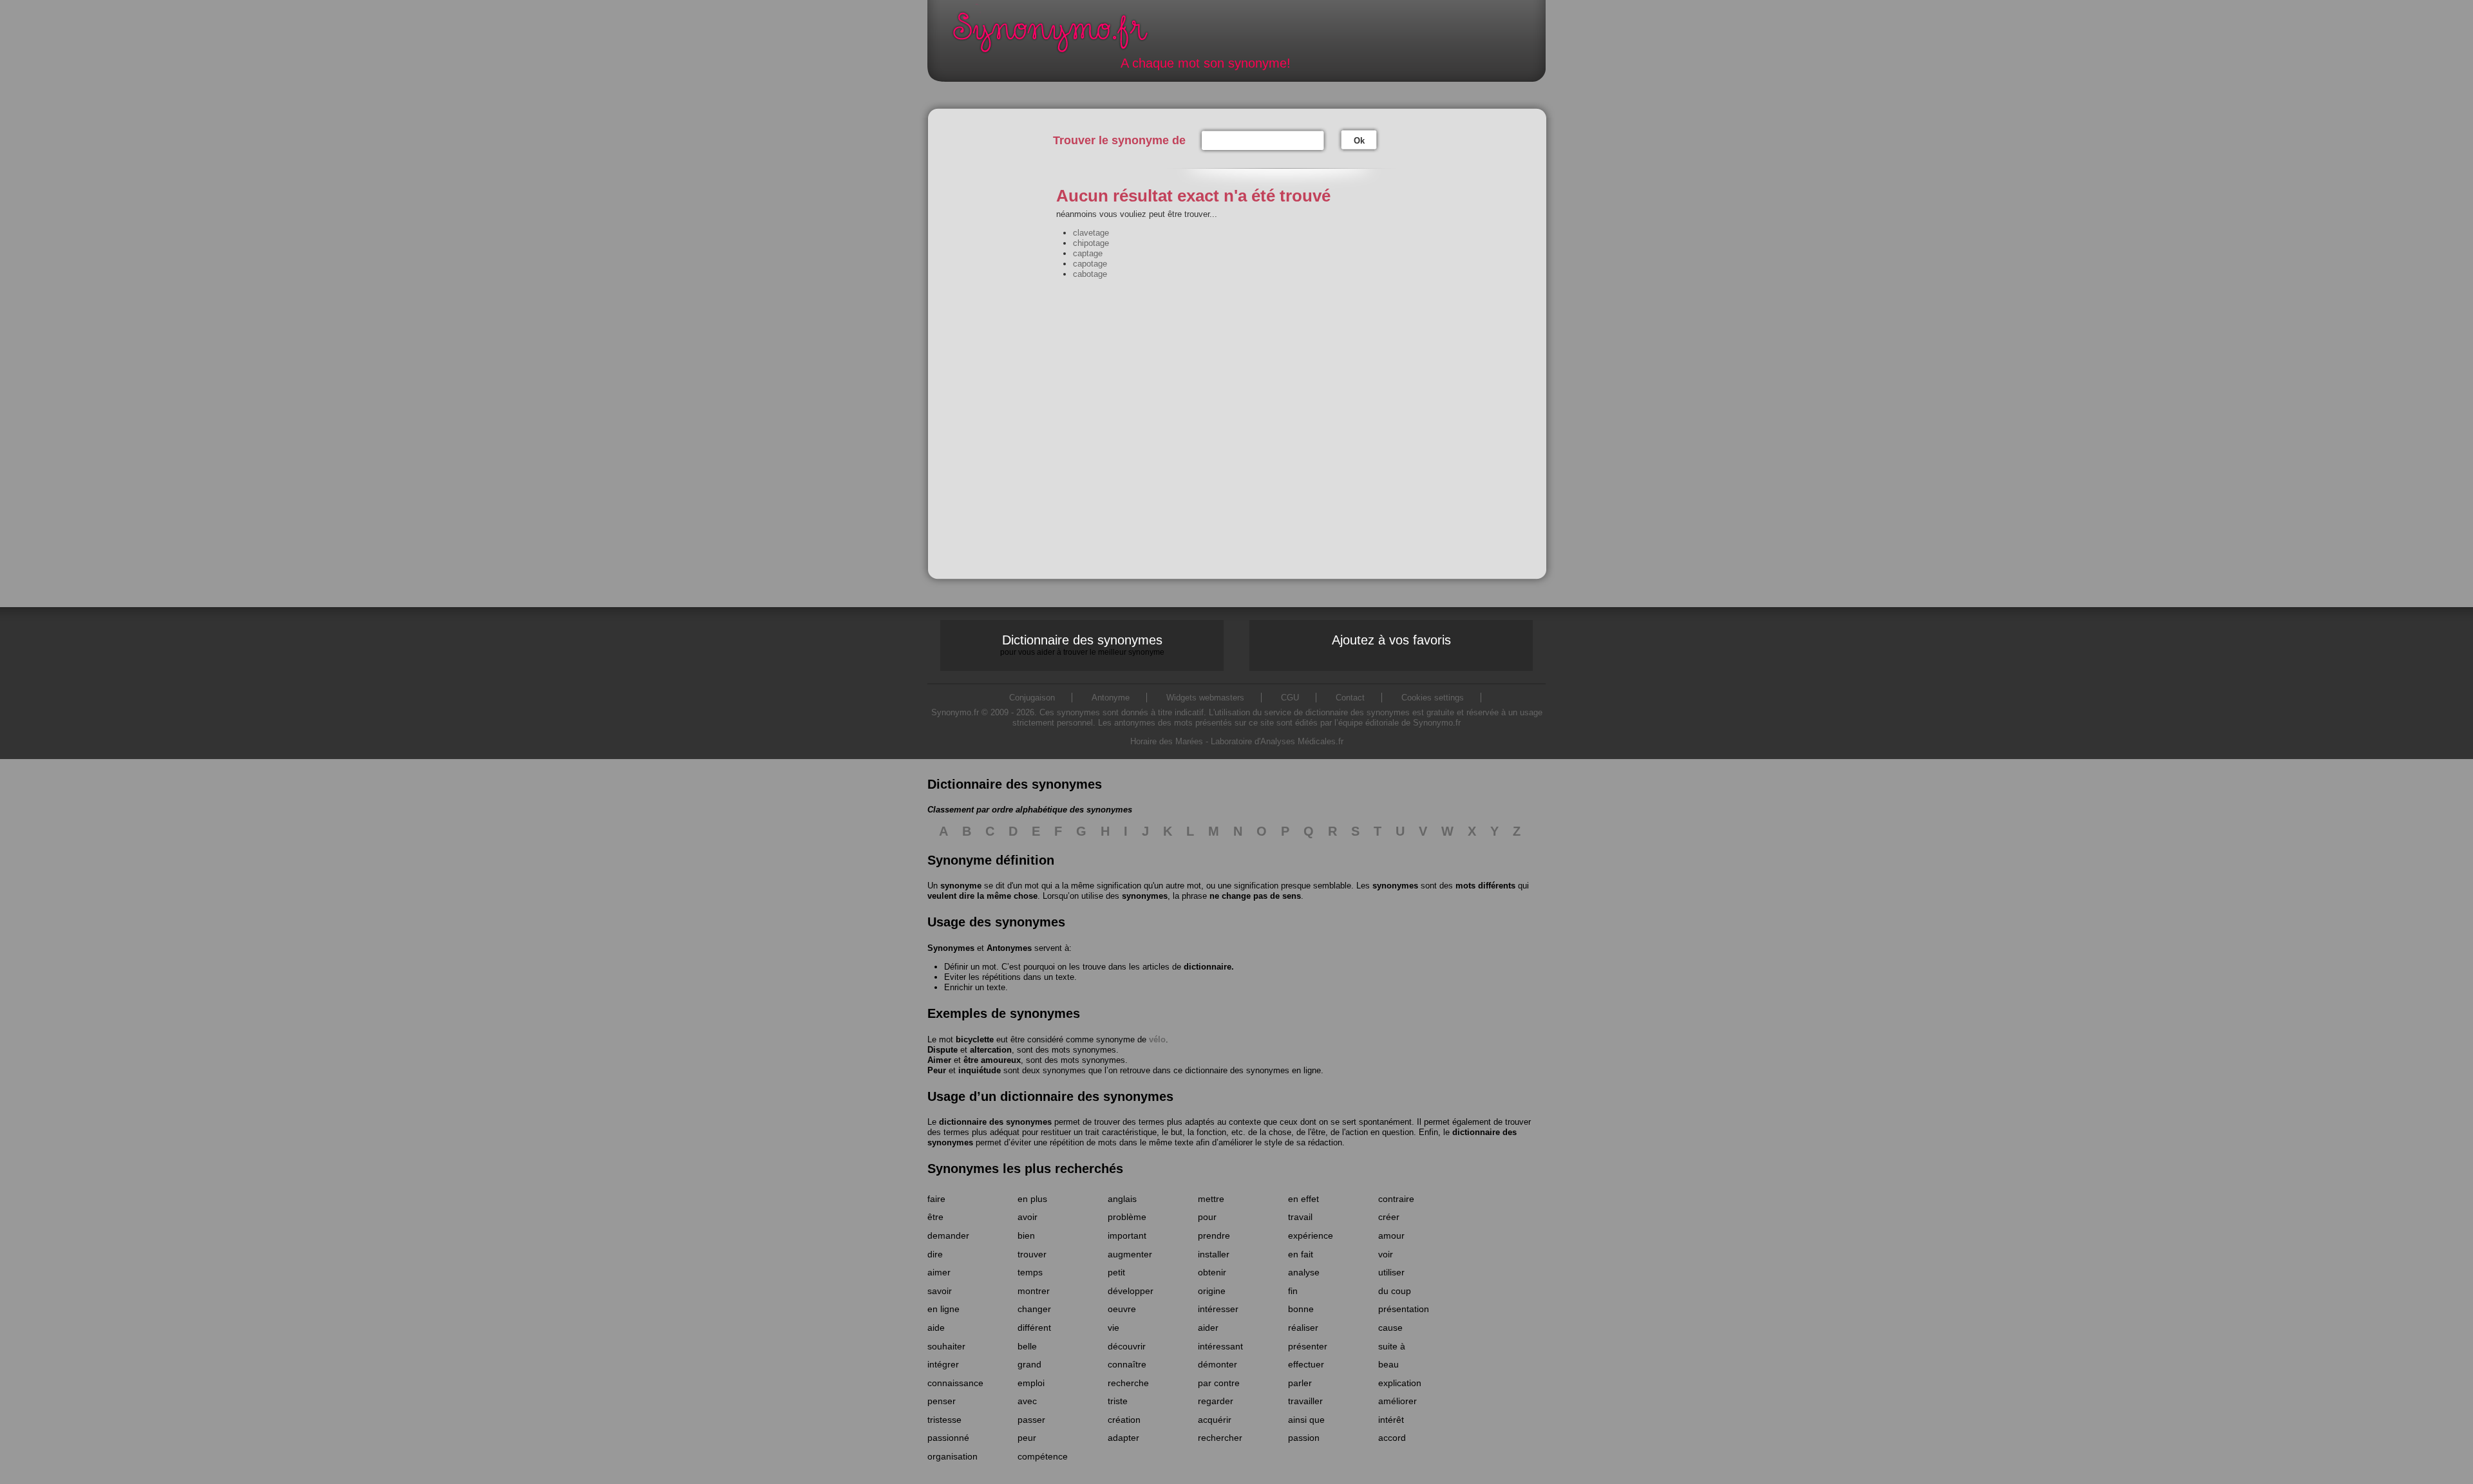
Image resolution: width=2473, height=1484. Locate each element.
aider (1208, 1328)
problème (1127, 1217)
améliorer (1398, 1401)
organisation (952, 1456)
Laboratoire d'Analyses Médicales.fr (1277, 741)
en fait (1301, 1254)
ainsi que (1306, 1420)
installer (1214, 1254)
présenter (1308, 1346)
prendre (1214, 1235)
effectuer (1306, 1364)
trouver (1032, 1254)
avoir (1028, 1217)
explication (1400, 1383)
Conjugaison (1032, 698)
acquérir (1215, 1420)
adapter (1123, 1438)
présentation (1404, 1309)
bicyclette (975, 1039)
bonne (1301, 1309)
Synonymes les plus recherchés (1025, 1169)
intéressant (1220, 1346)
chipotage (1091, 243)
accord (1392, 1438)
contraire (1396, 1199)
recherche (1128, 1383)
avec (1027, 1401)
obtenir (1212, 1272)
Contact (1350, 698)
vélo (1157, 1039)
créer (1389, 1217)
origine (1212, 1291)
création (1124, 1420)
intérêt (1391, 1420)
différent (1034, 1328)
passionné (948, 1438)
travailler (1305, 1401)
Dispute (943, 1050)
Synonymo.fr (1059, 36)
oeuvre (1122, 1309)
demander (948, 1235)
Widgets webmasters (1205, 698)
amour (1391, 1235)
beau (1388, 1364)
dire (935, 1254)
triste (1118, 1401)
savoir (940, 1291)
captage (1088, 253)
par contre (1219, 1383)
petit (1116, 1272)
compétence (1043, 1456)
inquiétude (980, 1070)
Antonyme (1111, 698)
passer (1031, 1420)
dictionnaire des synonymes (995, 1122)
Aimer (939, 1060)
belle (1027, 1346)
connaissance (955, 1383)
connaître (1127, 1364)
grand (1029, 1364)
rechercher (1220, 1438)
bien (1026, 1235)
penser (942, 1401)
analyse (1304, 1272)
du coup (1395, 1291)
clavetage (1091, 233)
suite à (1392, 1346)
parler (1300, 1383)
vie (1113, 1328)
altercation (991, 1050)
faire (936, 1199)
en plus (1032, 1199)
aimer (939, 1272)
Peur (937, 1070)
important (1127, 1235)
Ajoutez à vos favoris (1391, 640)
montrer (1034, 1291)
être (935, 1217)
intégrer (943, 1364)
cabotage (1090, 274)
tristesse (944, 1420)
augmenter (1130, 1254)
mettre (1211, 1199)
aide (936, 1328)
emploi (1031, 1383)
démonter (1218, 1364)
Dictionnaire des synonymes (1082, 644)
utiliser (1391, 1272)
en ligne (943, 1309)
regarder (1216, 1401)
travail (1300, 1217)
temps (1030, 1272)
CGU (1290, 698)
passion (1304, 1438)
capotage (1090, 264)
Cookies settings (1433, 698)
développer (1131, 1291)
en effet (1303, 1199)
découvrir (1127, 1346)
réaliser (1303, 1328)
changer (1034, 1309)
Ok (1359, 141)
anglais (1122, 1199)
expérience (1311, 1235)
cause (1390, 1328)
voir (1386, 1254)
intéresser (1218, 1309)
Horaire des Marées (1167, 741)
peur (1027, 1438)
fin (1293, 1291)
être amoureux (992, 1060)
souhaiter (946, 1346)
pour (1207, 1217)
